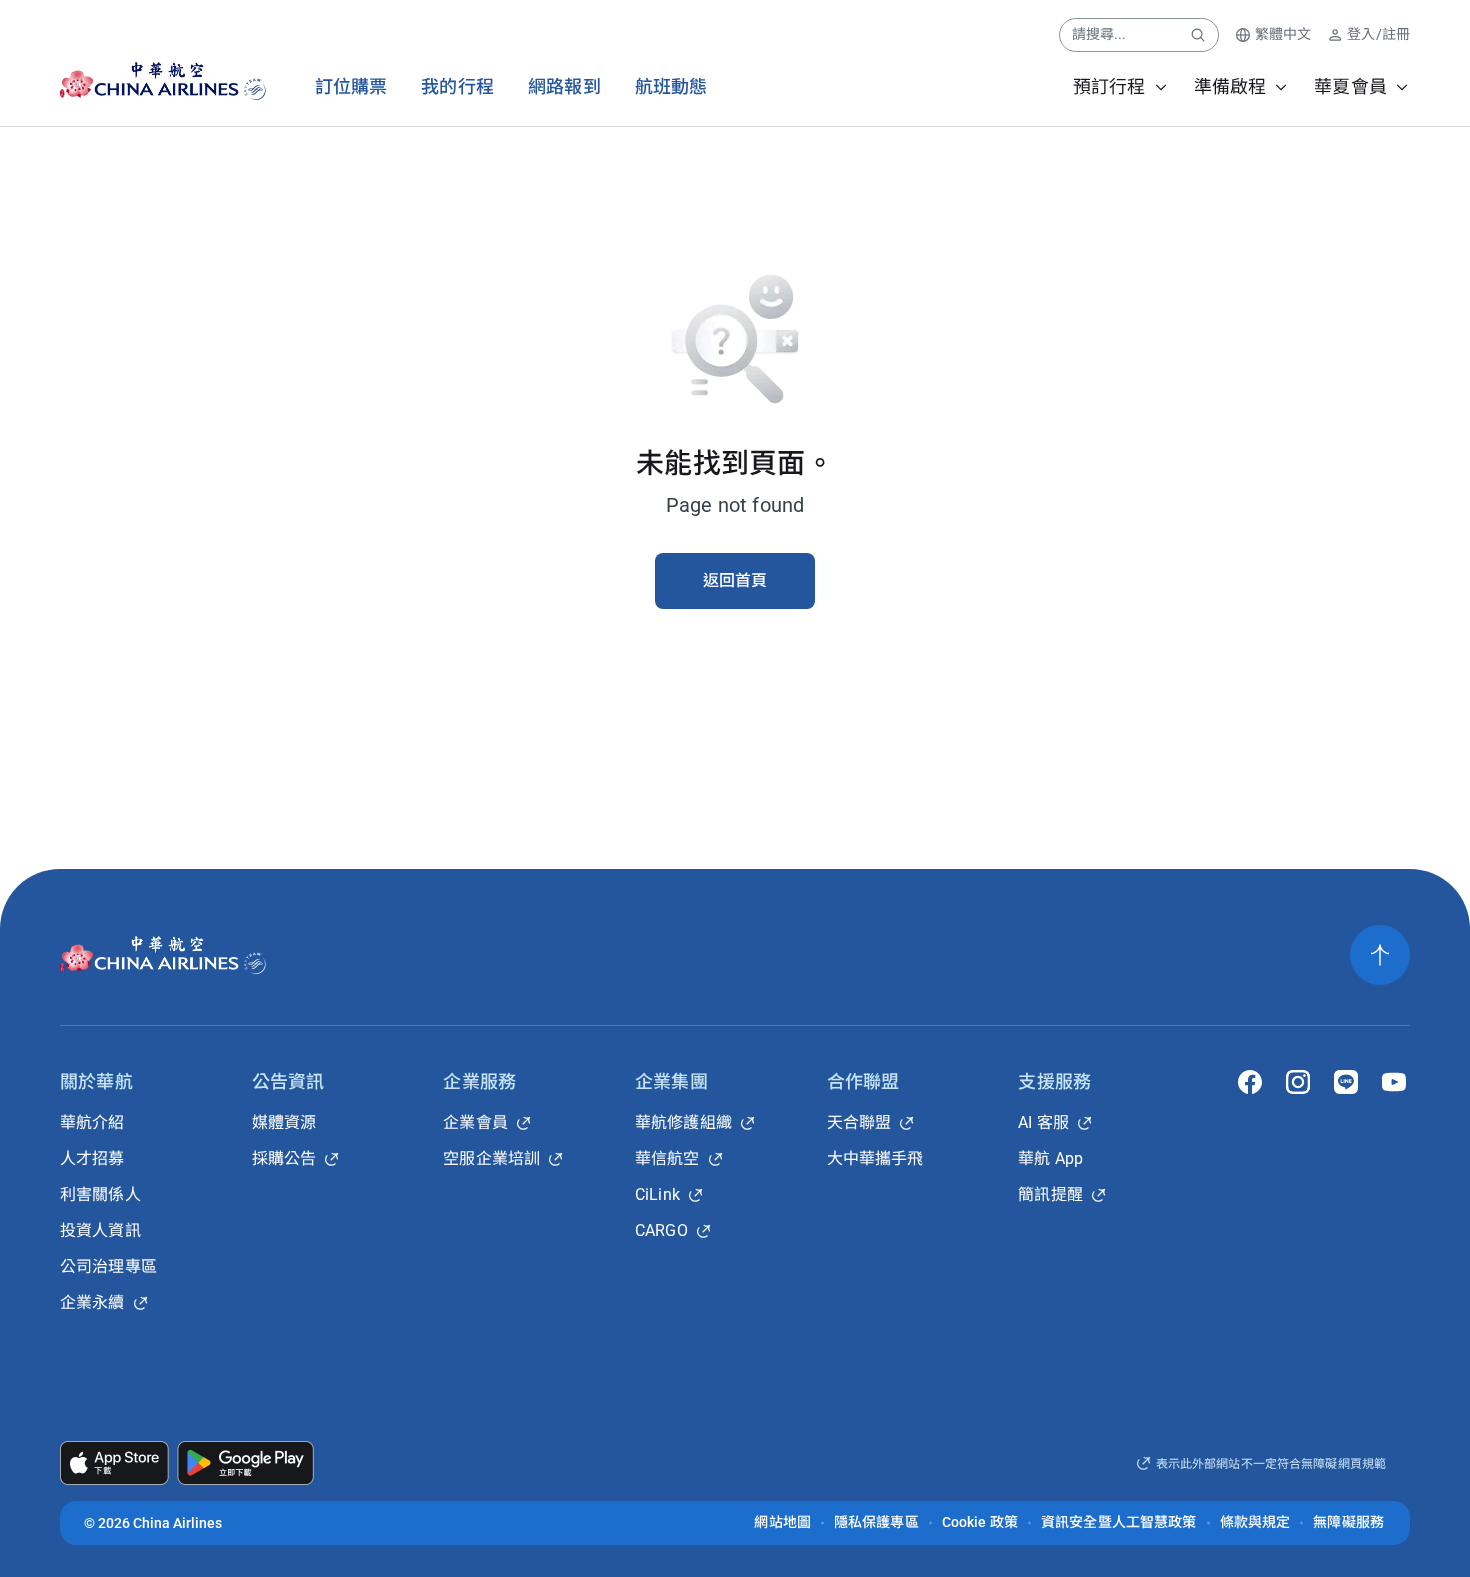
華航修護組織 (683, 1122)
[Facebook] (1250, 1082)
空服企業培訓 (491, 1158)
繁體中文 (1283, 34)
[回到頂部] (1380, 955)
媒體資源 (284, 1122)
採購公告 (284, 1158)
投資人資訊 (100, 1230)
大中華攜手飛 (875, 1158)
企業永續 (92, 1302)
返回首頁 (735, 580)
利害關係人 (100, 1194)
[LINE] (1346, 1082)
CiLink (657, 1194)
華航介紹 (92, 1122)
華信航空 (667, 1158)
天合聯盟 (859, 1122)
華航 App (1050, 1158)
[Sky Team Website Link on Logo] (256, 81)
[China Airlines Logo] (145, 81)
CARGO (661, 1230)
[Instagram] (1298, 1082)
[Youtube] (1394, 1082)
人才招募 (92, 1158)
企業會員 (475, 1122)
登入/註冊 (1378, 34)
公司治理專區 (108, 1266)
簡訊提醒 (1050, 1194)
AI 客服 (1043, 1122)
